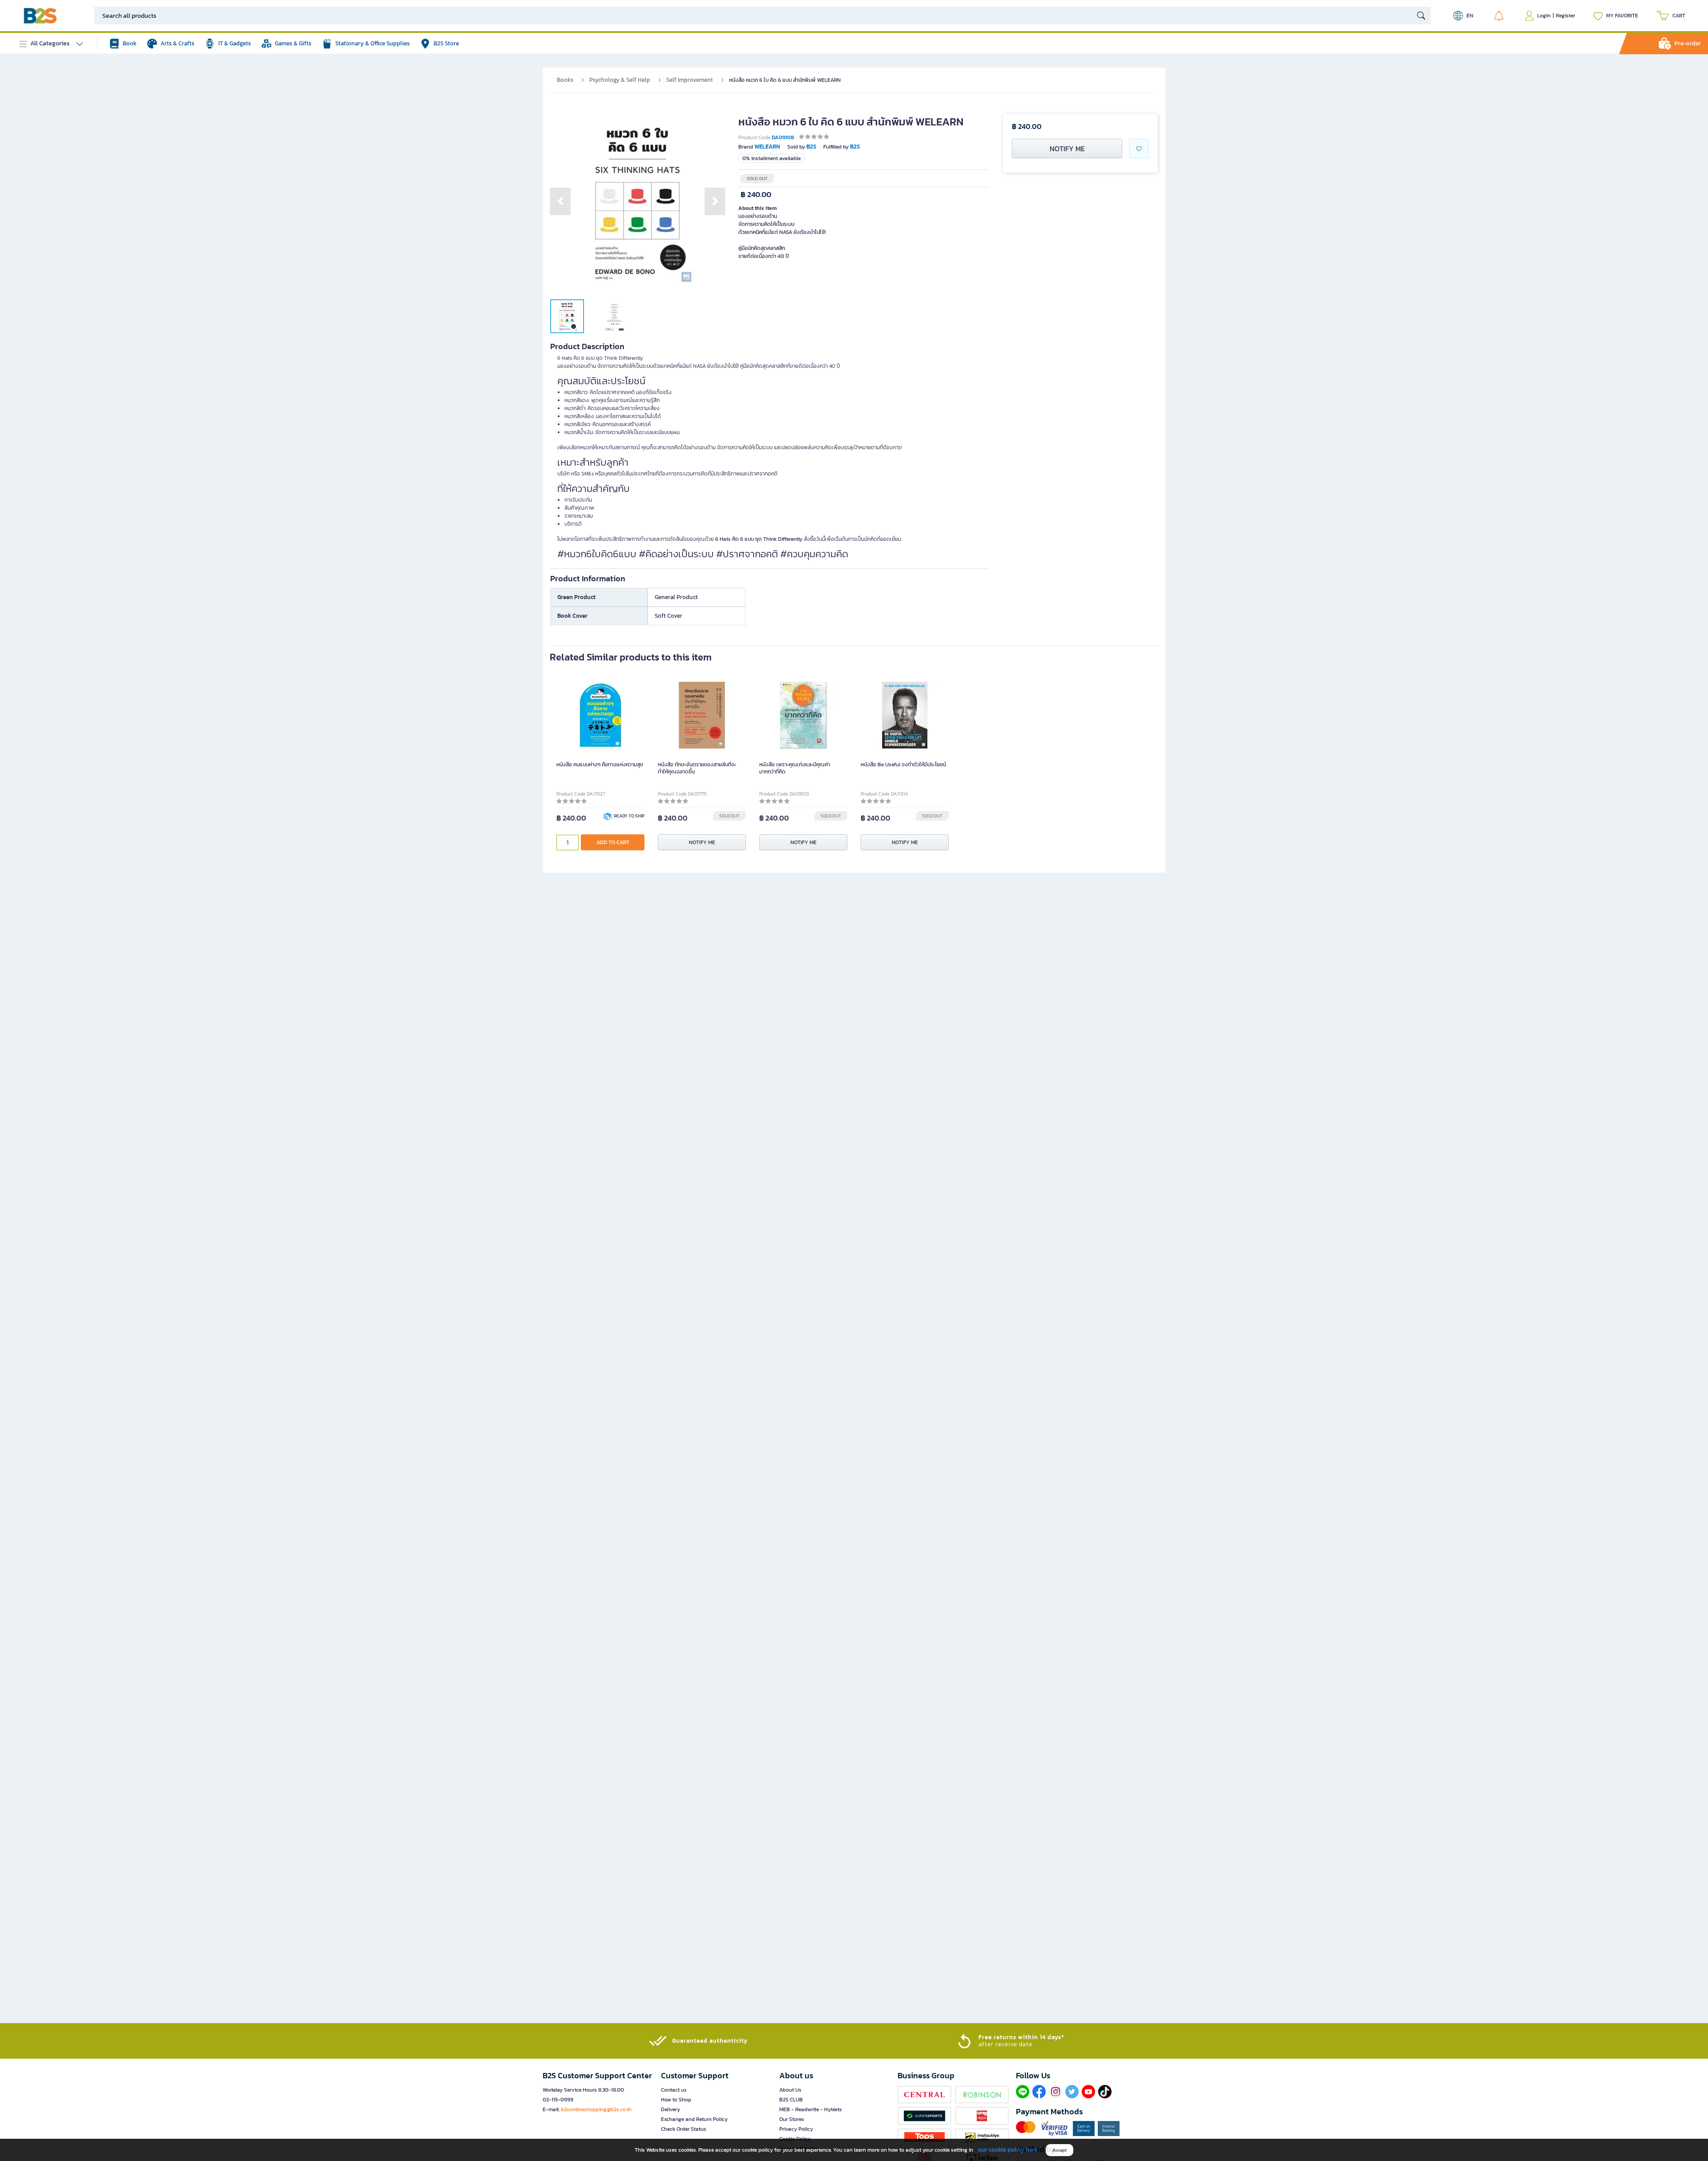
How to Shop (676, 2100)
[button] (560, 201)
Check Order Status (684, 2129)
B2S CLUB (791, 2100)
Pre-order (1688, 43)
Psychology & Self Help (620, 80)
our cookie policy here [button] (1008, 2150)
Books (565, 80)
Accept (1059, 2150)
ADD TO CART (613, 842)
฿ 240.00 (756, 195)
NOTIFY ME (1067, 149)
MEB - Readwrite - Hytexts (811, 2109)
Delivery (671, 2109)
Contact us (674, 2090)
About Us (790, 2090)
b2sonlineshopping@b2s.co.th (596, 2109)
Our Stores (792, 2119)
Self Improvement (690, 80)
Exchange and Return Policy (694, 2119)
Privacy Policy (796, 2129)
